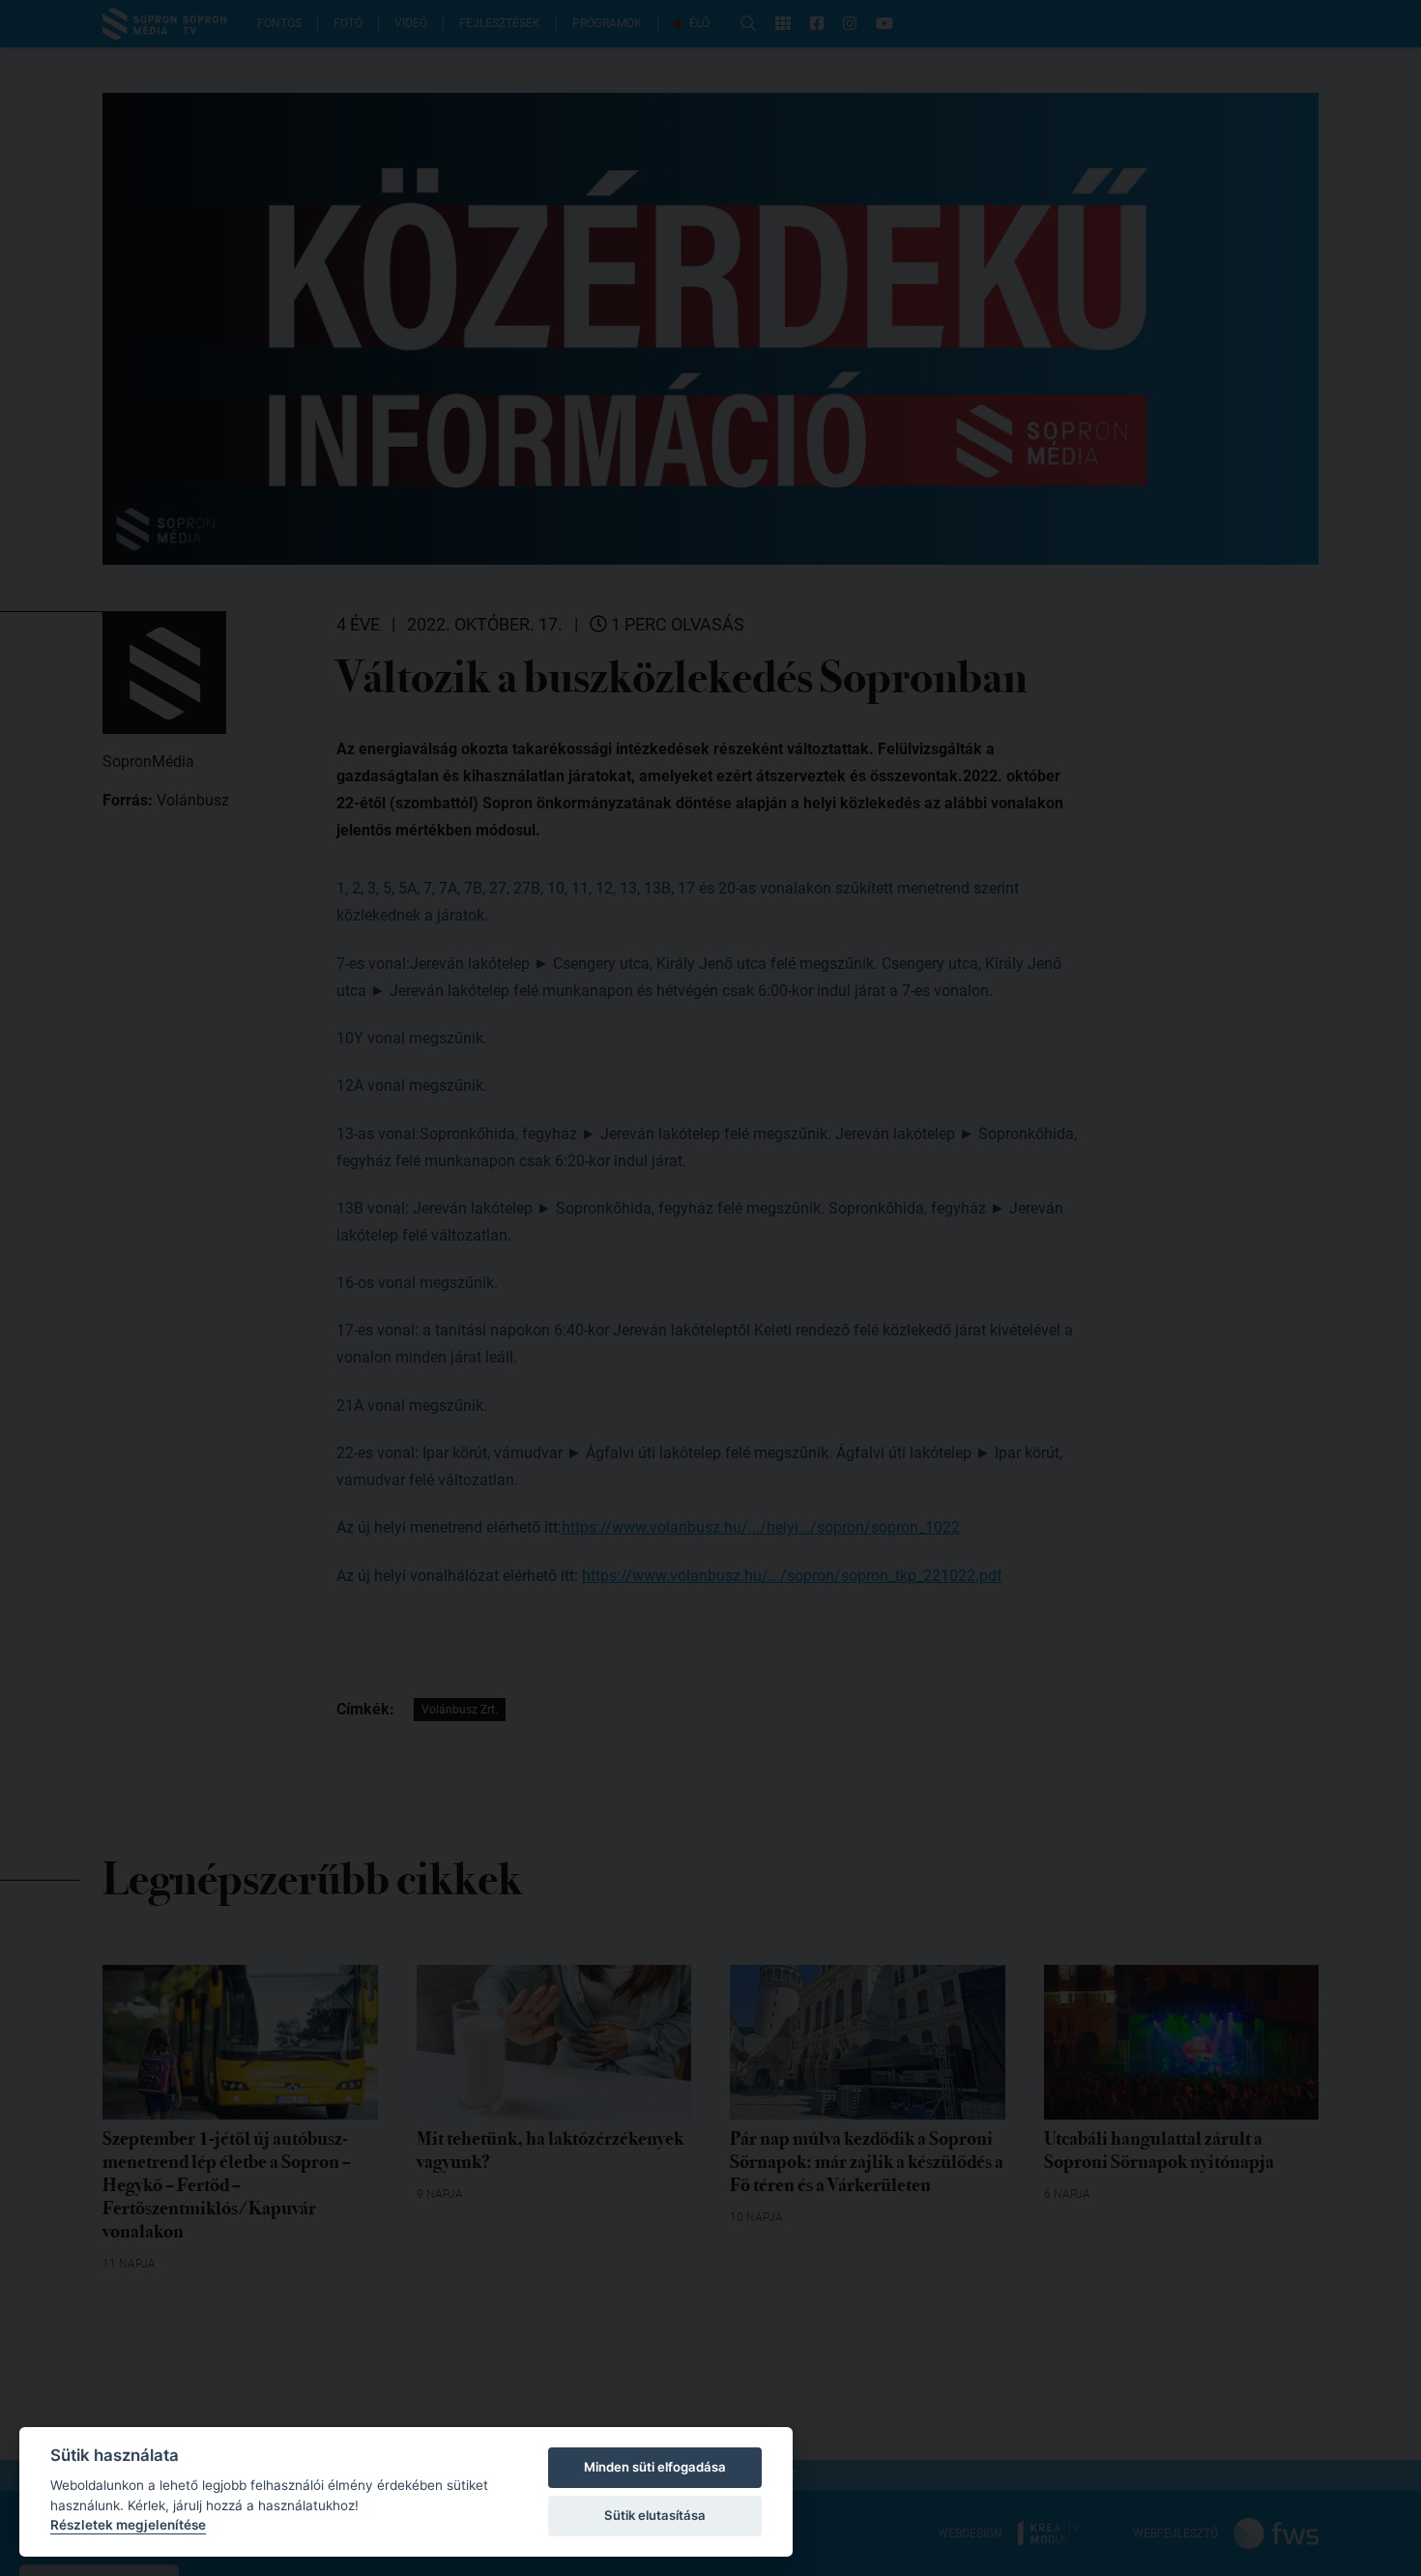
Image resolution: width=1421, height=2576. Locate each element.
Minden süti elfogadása (655, 2467)
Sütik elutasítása (655, 2515)
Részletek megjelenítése (128, 2525)
